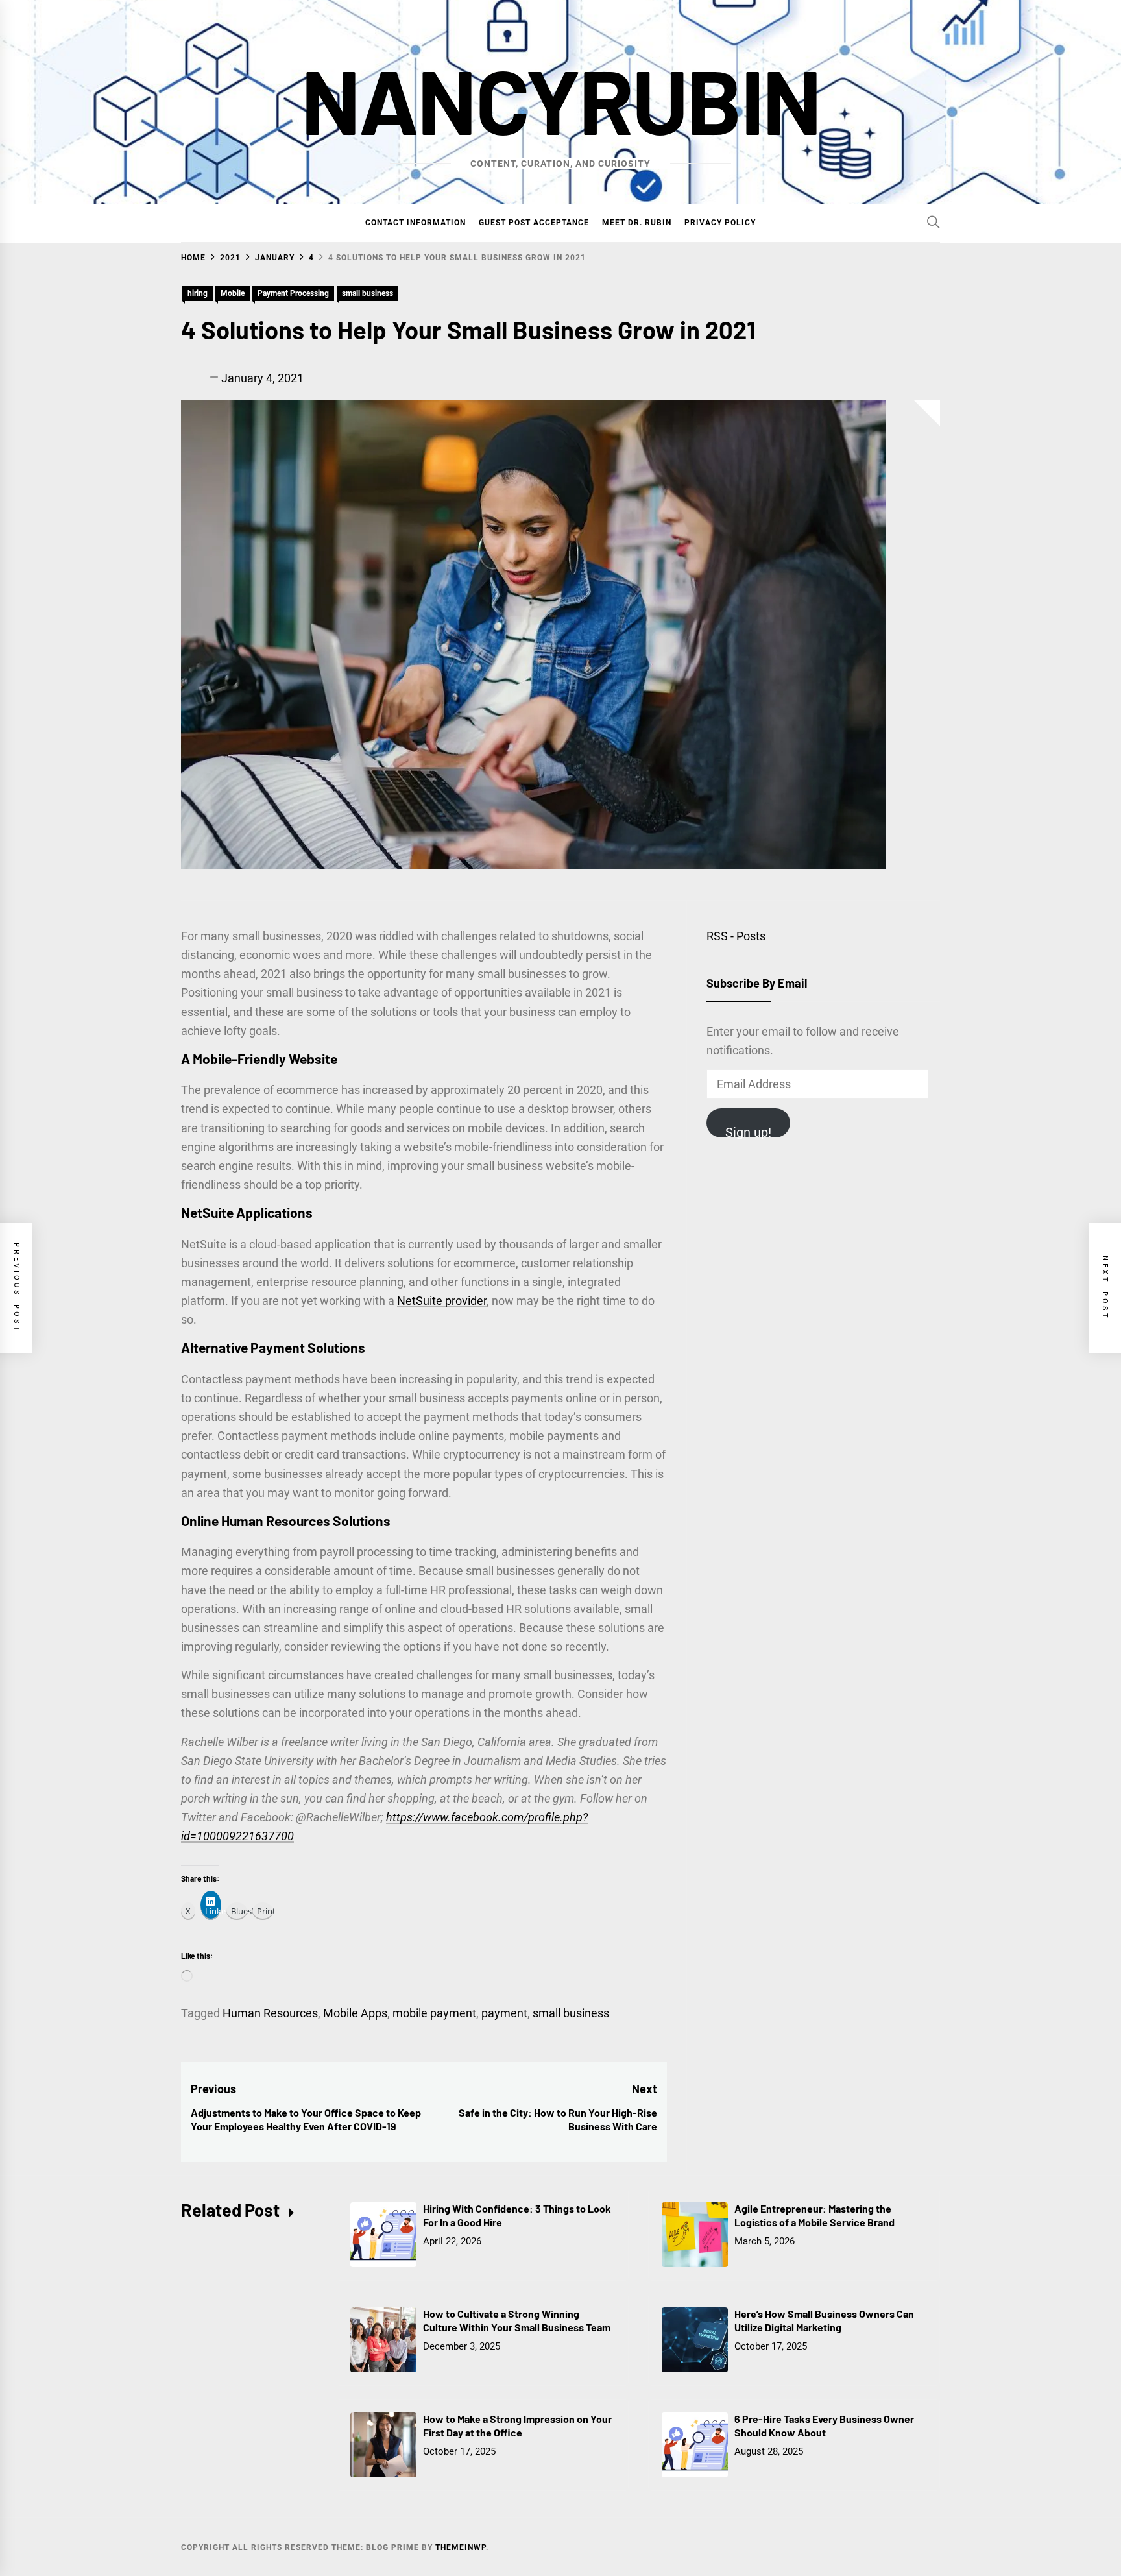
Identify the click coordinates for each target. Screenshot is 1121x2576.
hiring (198, 293)
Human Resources (270, 2013)
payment (504, 2013)
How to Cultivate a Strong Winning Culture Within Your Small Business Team (517, 2320)
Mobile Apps (355, 2013)
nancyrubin (560, 99)
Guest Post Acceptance (534, 223)
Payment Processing (293, 293)
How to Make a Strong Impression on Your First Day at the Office (517, 2425)
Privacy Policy (720, 223)
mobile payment (434, 2013)
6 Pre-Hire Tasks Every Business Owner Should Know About (824, 2425)
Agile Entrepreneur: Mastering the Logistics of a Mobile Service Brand (814, 2215)
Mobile (233, 293)
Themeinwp (461, 2547)
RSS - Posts (736, 936)
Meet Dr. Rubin (637, 223)
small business (368, 293)
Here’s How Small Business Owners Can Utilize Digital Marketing (824, 2320)
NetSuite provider (442, 1301)
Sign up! (748, 1131)
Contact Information (416, 223)
